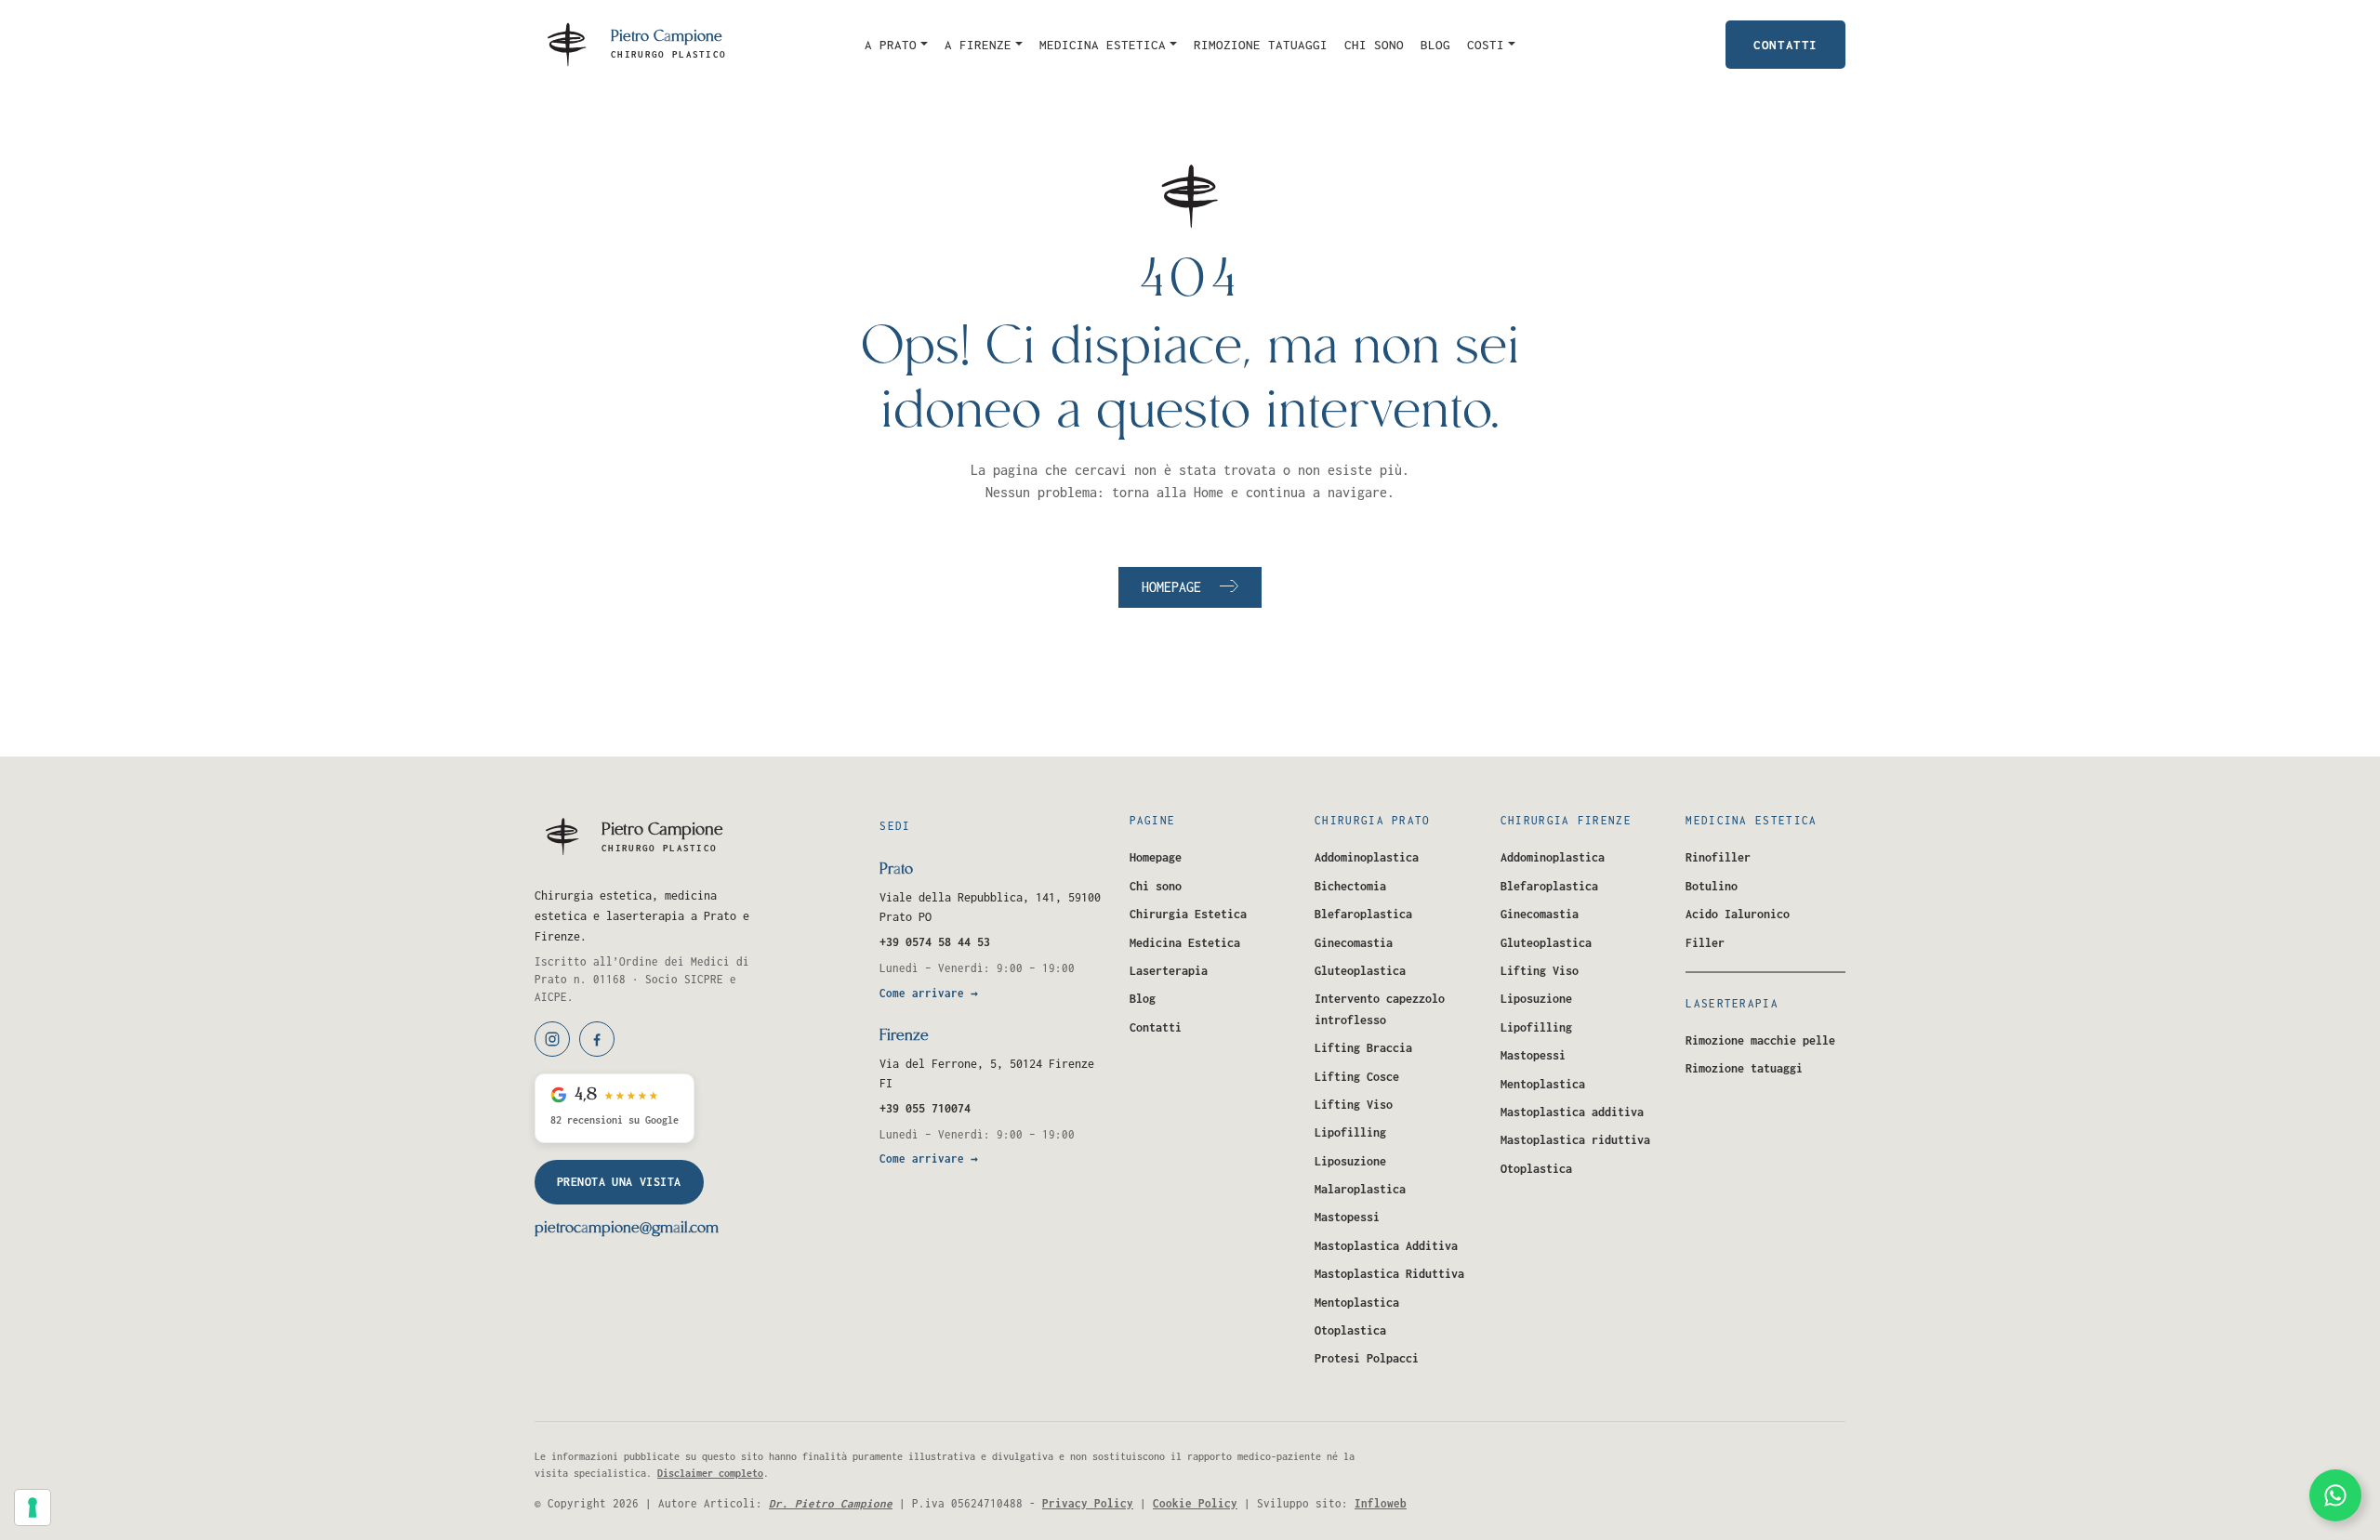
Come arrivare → (929, 993)
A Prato (891, 45)
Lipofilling (1350, 1132)
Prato (896, 870)
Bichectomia (1350, 886)
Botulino (1712, 886)
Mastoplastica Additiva (1386, 1246)
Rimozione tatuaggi (1261, 45)
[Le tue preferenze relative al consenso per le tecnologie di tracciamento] (33, 1507)
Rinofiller (1718, 857)
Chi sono (1374, 45)
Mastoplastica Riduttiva (1389, 1274)
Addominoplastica (1367, 857)
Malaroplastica (1360, 1189)
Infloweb (1381, 1503)
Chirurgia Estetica (1188, 914)
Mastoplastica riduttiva (1575, 1140)
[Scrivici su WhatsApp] (2335, 1495)
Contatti (1785, 45)
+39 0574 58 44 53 (935, 942)
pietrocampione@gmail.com (627, 1229)
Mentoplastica (1357, 1303)
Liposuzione (1350, 1161)
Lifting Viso (1354, 1105)
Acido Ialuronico (1738, 914)
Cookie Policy (1195, 1503)
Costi (1486, 45)
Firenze (904, 1036)
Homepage (1171, 587)
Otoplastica (1350, 1330)
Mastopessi (1347, 1217)
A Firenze (978, 45)
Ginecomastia (1354, 943)
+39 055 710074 (925, 1108)
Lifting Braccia (1363, 1048)
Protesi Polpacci (1367, 1358)
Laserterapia (1169, 971)
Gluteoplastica (1360, 971)
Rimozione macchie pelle (1760, 1040)
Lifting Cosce (1357, 1077)
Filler (1705, 943)
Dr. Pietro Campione (831, 1503)
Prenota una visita (619, 1182)
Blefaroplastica (1363, 914)
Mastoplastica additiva (1572, 1112)
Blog (1435, 45)
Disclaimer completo (710, 1473)
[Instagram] (552, 1039)
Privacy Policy (1088, 1503)
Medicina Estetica (1103, 45)
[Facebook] (597, 1039)
